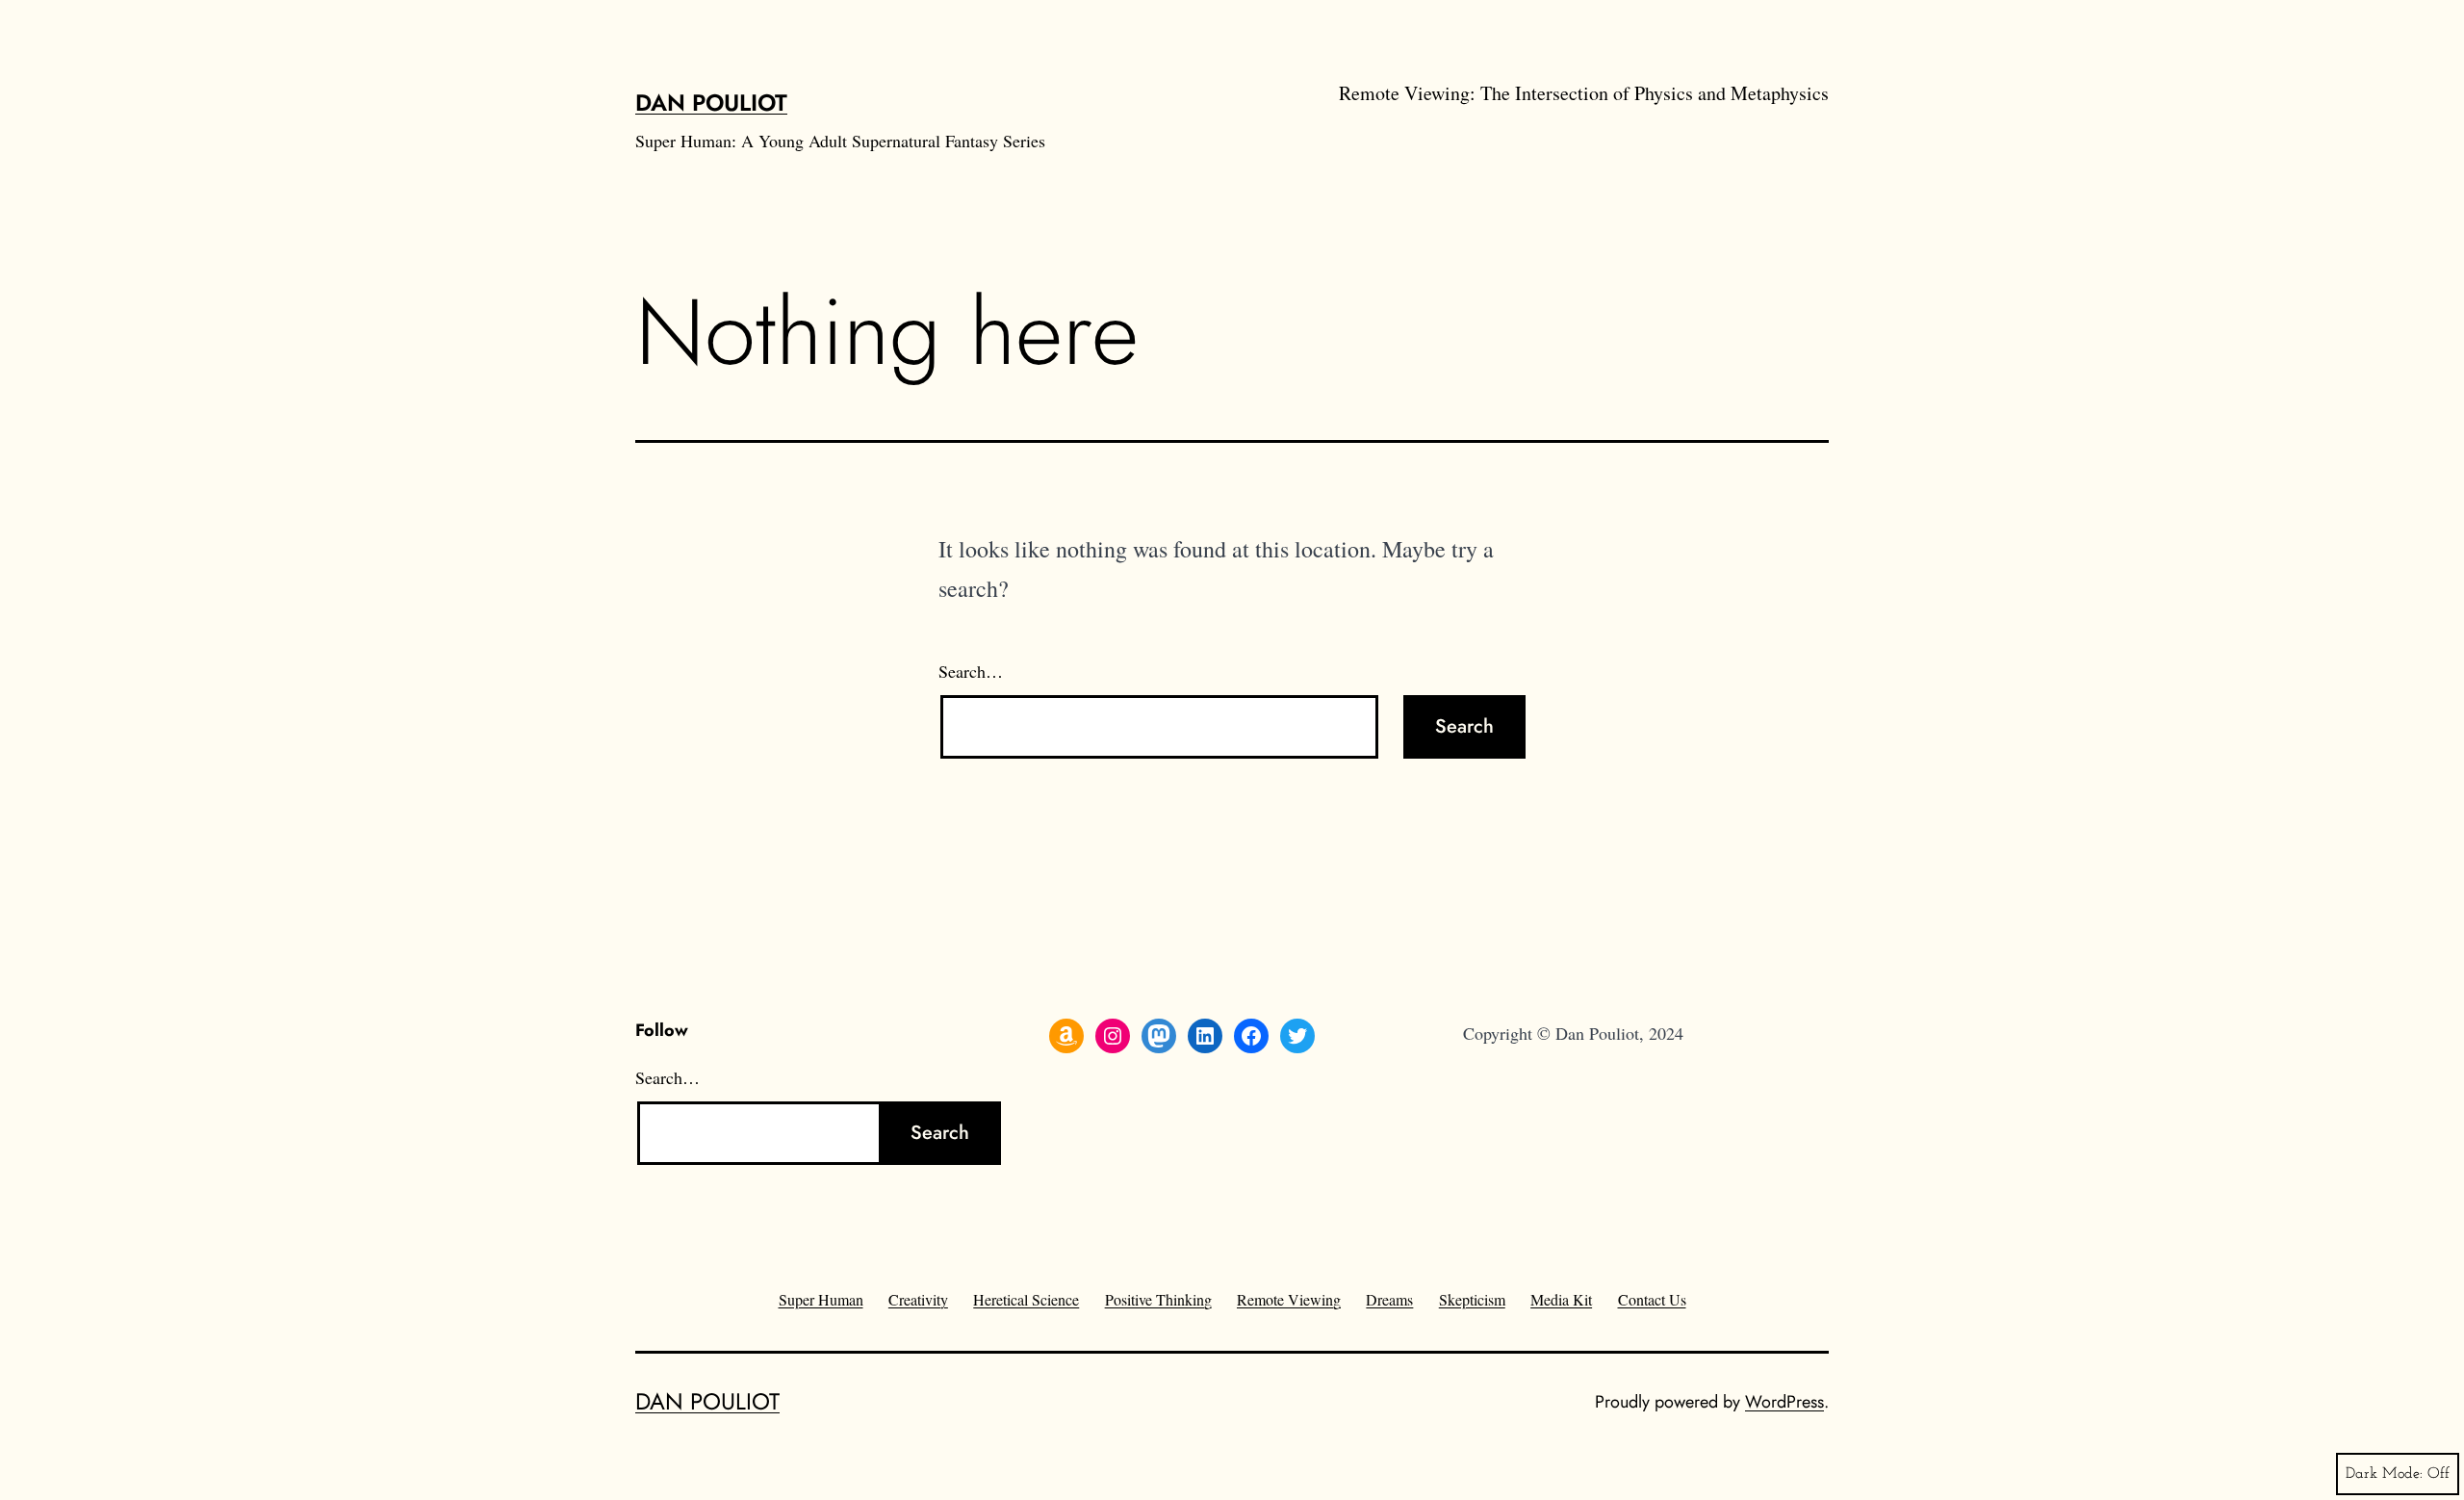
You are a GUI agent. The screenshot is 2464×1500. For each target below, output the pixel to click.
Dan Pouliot (711, 103)
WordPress (1784, 1402)
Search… (971, 671)
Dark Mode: (2384, 1474)
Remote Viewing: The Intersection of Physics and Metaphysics (1584, 93)
